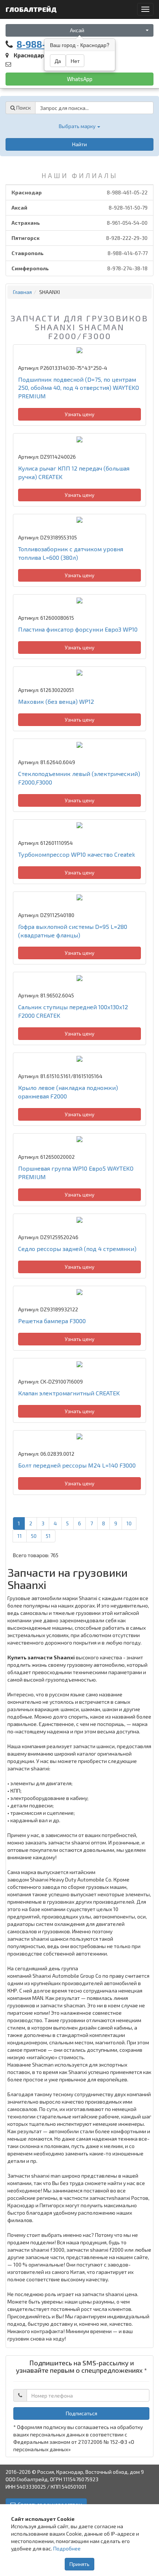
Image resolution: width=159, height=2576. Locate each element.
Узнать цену (79, 414)
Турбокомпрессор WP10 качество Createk (77, 854)
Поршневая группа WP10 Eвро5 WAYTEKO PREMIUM (76, 1172)
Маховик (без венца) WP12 (56, 701)
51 (48, 1536)
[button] (79, 126)
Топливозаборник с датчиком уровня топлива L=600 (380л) (71, 553)
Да (58, 61)
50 (34, 1536)
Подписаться (82, 2413)
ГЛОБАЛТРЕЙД (32, 9)
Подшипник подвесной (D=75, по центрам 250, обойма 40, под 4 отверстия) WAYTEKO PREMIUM (79, 388)
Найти (79, 144)
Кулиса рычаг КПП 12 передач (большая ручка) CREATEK (74, 472)
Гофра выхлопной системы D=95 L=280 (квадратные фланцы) (73, 931)
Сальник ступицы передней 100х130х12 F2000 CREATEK (73, 1011)
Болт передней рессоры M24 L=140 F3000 (77, 1465)
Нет (75, 61)
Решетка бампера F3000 (52, 1321)
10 (129, 1523)
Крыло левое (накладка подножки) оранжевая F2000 (68, 1092)
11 (20, 1536)
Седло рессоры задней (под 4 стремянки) (77, 1249)
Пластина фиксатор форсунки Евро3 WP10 (78, 629)
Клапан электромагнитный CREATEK (69, 1393)
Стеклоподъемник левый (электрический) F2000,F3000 (79, 778)
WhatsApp (80, 79)
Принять (79, 2564)
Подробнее (67, 2548)
